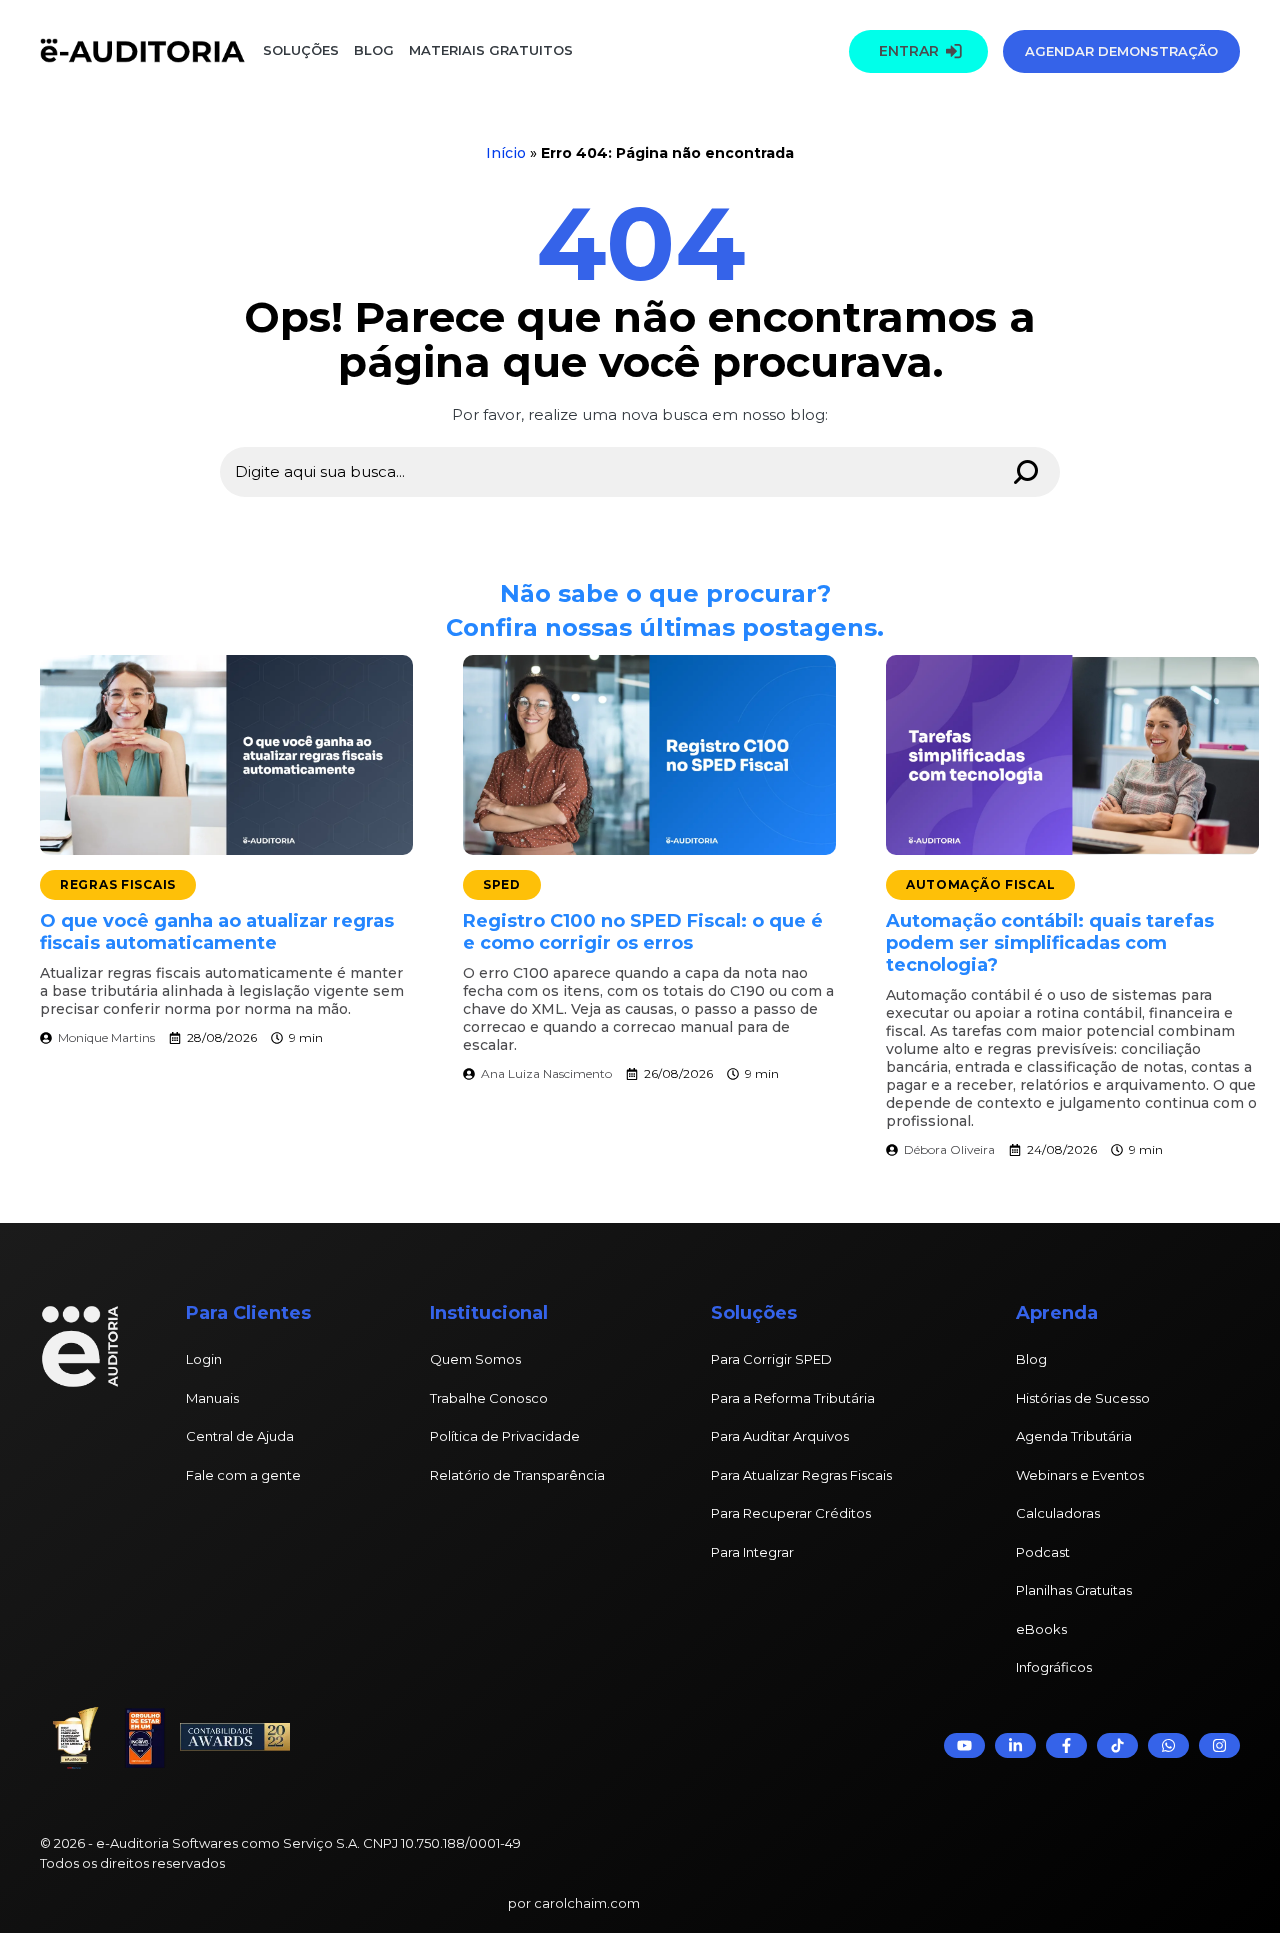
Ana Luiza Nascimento (546, 1073)
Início (506, 153)
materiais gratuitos (489, 50)
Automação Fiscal (981, 884)
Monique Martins (106, 1037)
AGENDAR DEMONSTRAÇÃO (1121, 51)
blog (374, 50)
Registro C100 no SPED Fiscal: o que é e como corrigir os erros (643, 932)
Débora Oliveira (949, 1149)
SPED (502, 884)
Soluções (301, 50)
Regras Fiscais (118, 884)
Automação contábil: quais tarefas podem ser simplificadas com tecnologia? (1050, 943)
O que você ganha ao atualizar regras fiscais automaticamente (217, 932)
